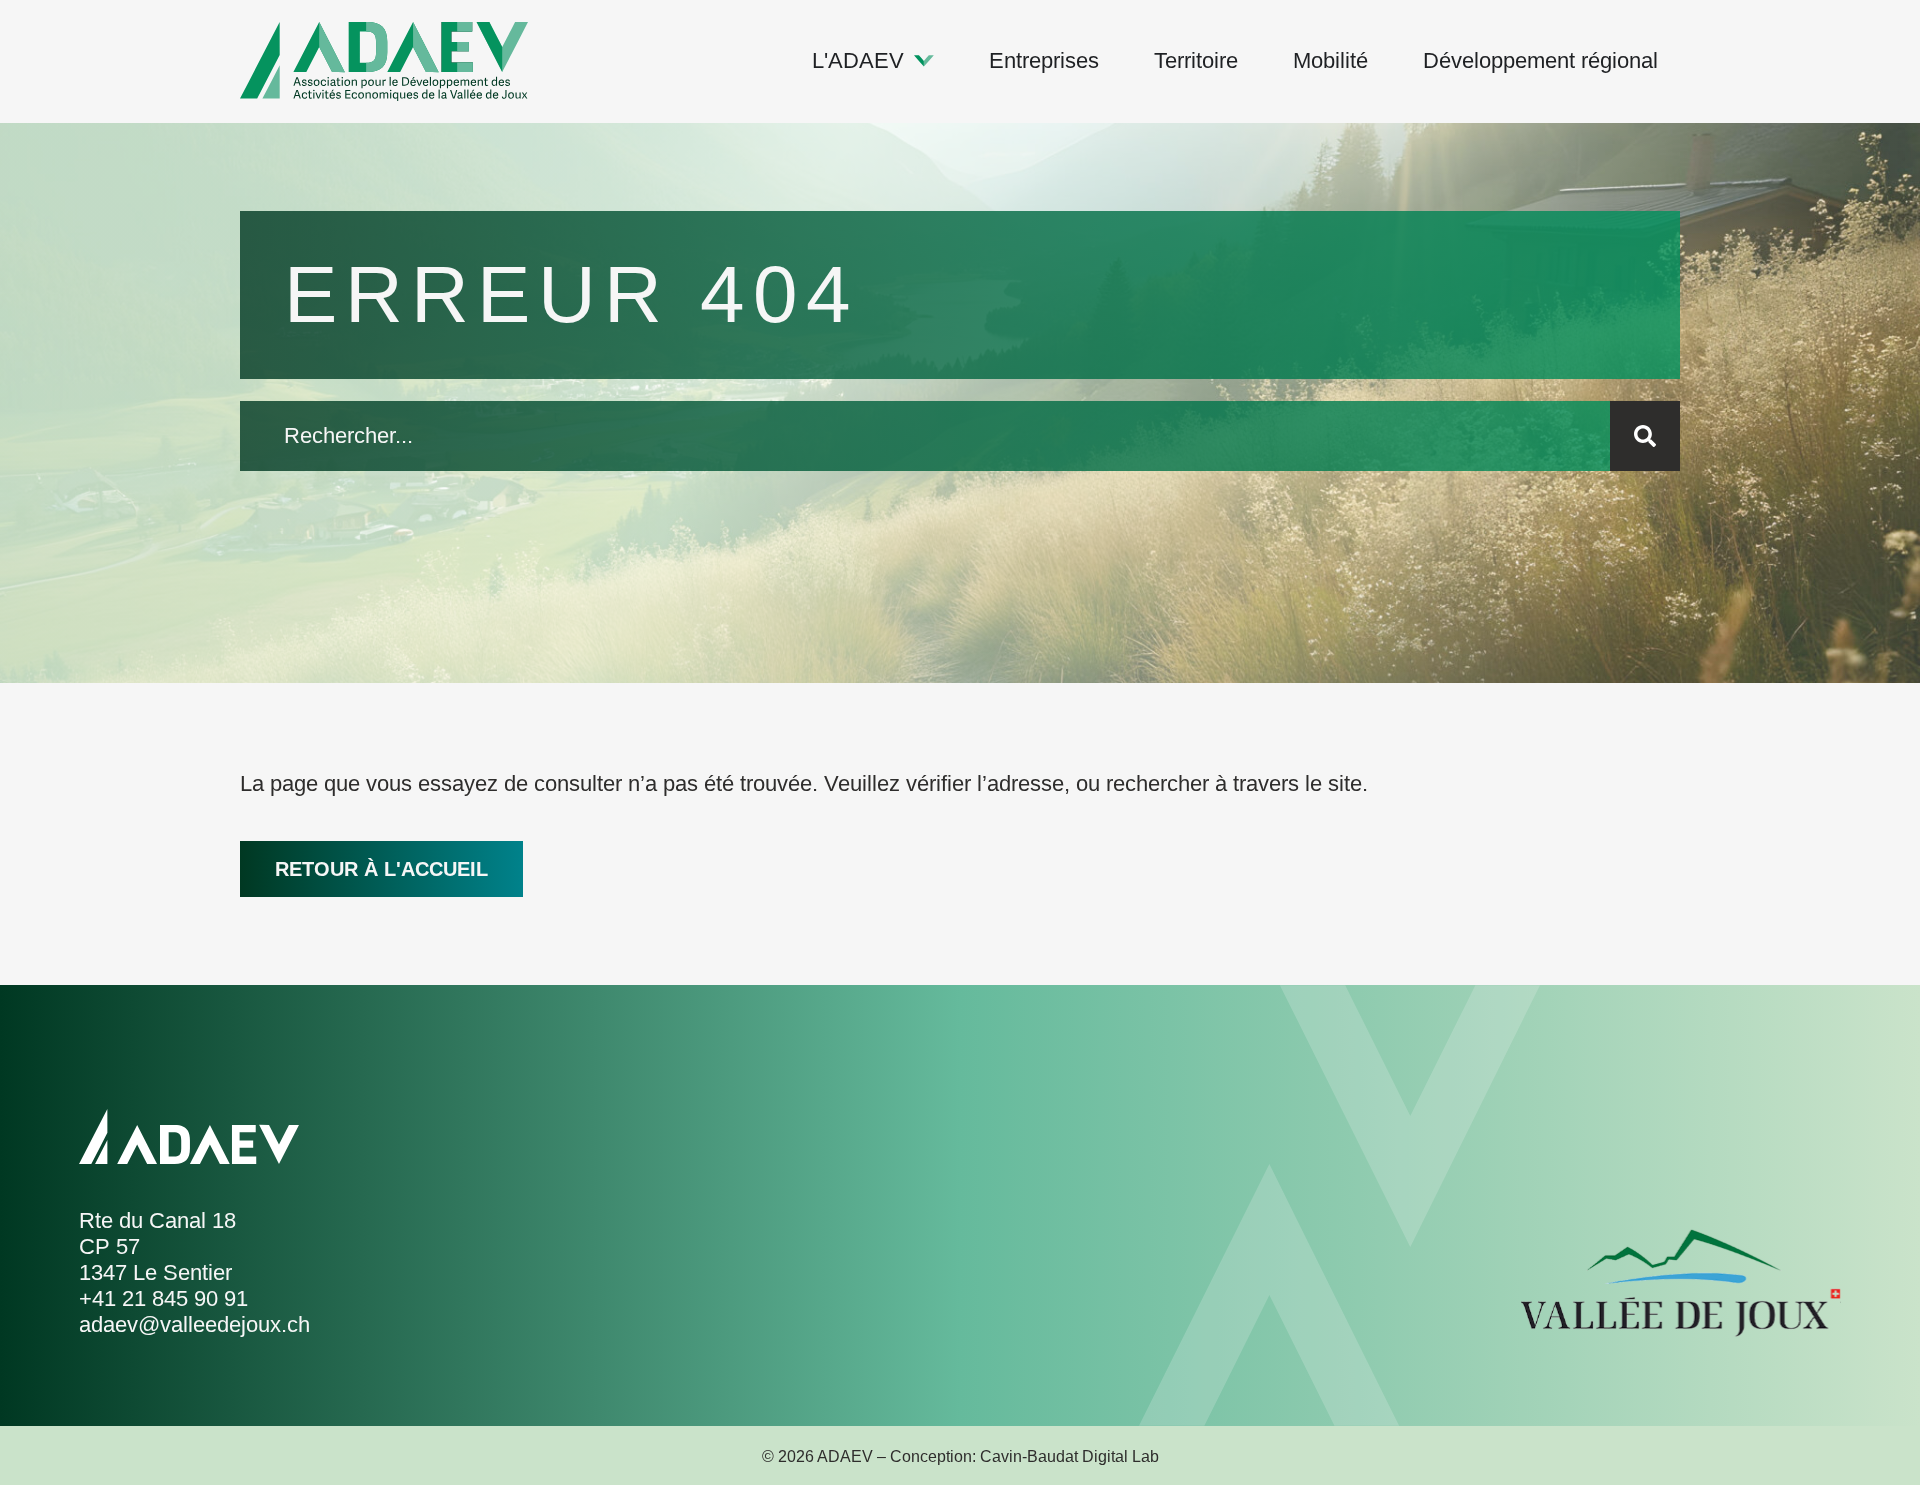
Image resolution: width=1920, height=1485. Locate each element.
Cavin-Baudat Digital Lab (1069, 1456)
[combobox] (925, 436)
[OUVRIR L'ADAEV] (924, 61)
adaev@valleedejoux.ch (194, 1324)
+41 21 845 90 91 (163, 1298)
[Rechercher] (1645, 436)
